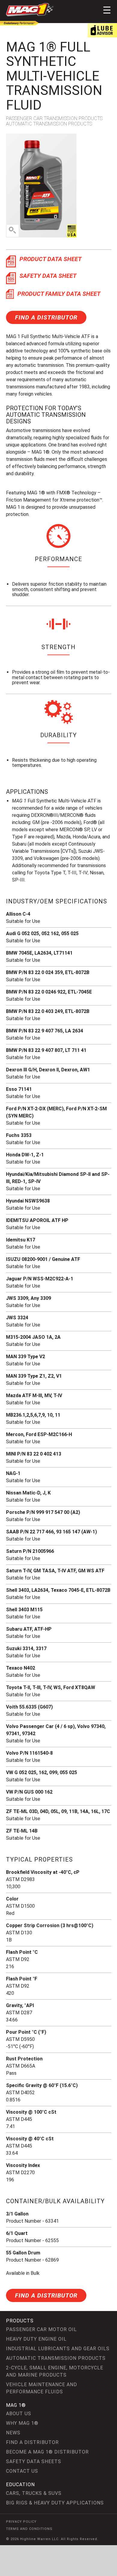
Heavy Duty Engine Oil (36, 2339)
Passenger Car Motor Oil (41, 2329)
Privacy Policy (21, 2522)
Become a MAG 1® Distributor (47, 2452)
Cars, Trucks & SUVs (34, 2493)
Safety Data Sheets (34, 2461)
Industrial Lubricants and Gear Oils (58, 2349)
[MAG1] (30, 10)
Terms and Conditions (29, 2529)
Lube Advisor (102, 30)
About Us (19, 2414)
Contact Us (22, 2471)
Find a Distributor (46, 317)
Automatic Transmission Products (56, 2358)
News (13, 2433)
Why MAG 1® (22, 2423)
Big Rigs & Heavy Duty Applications (55, 2503)
